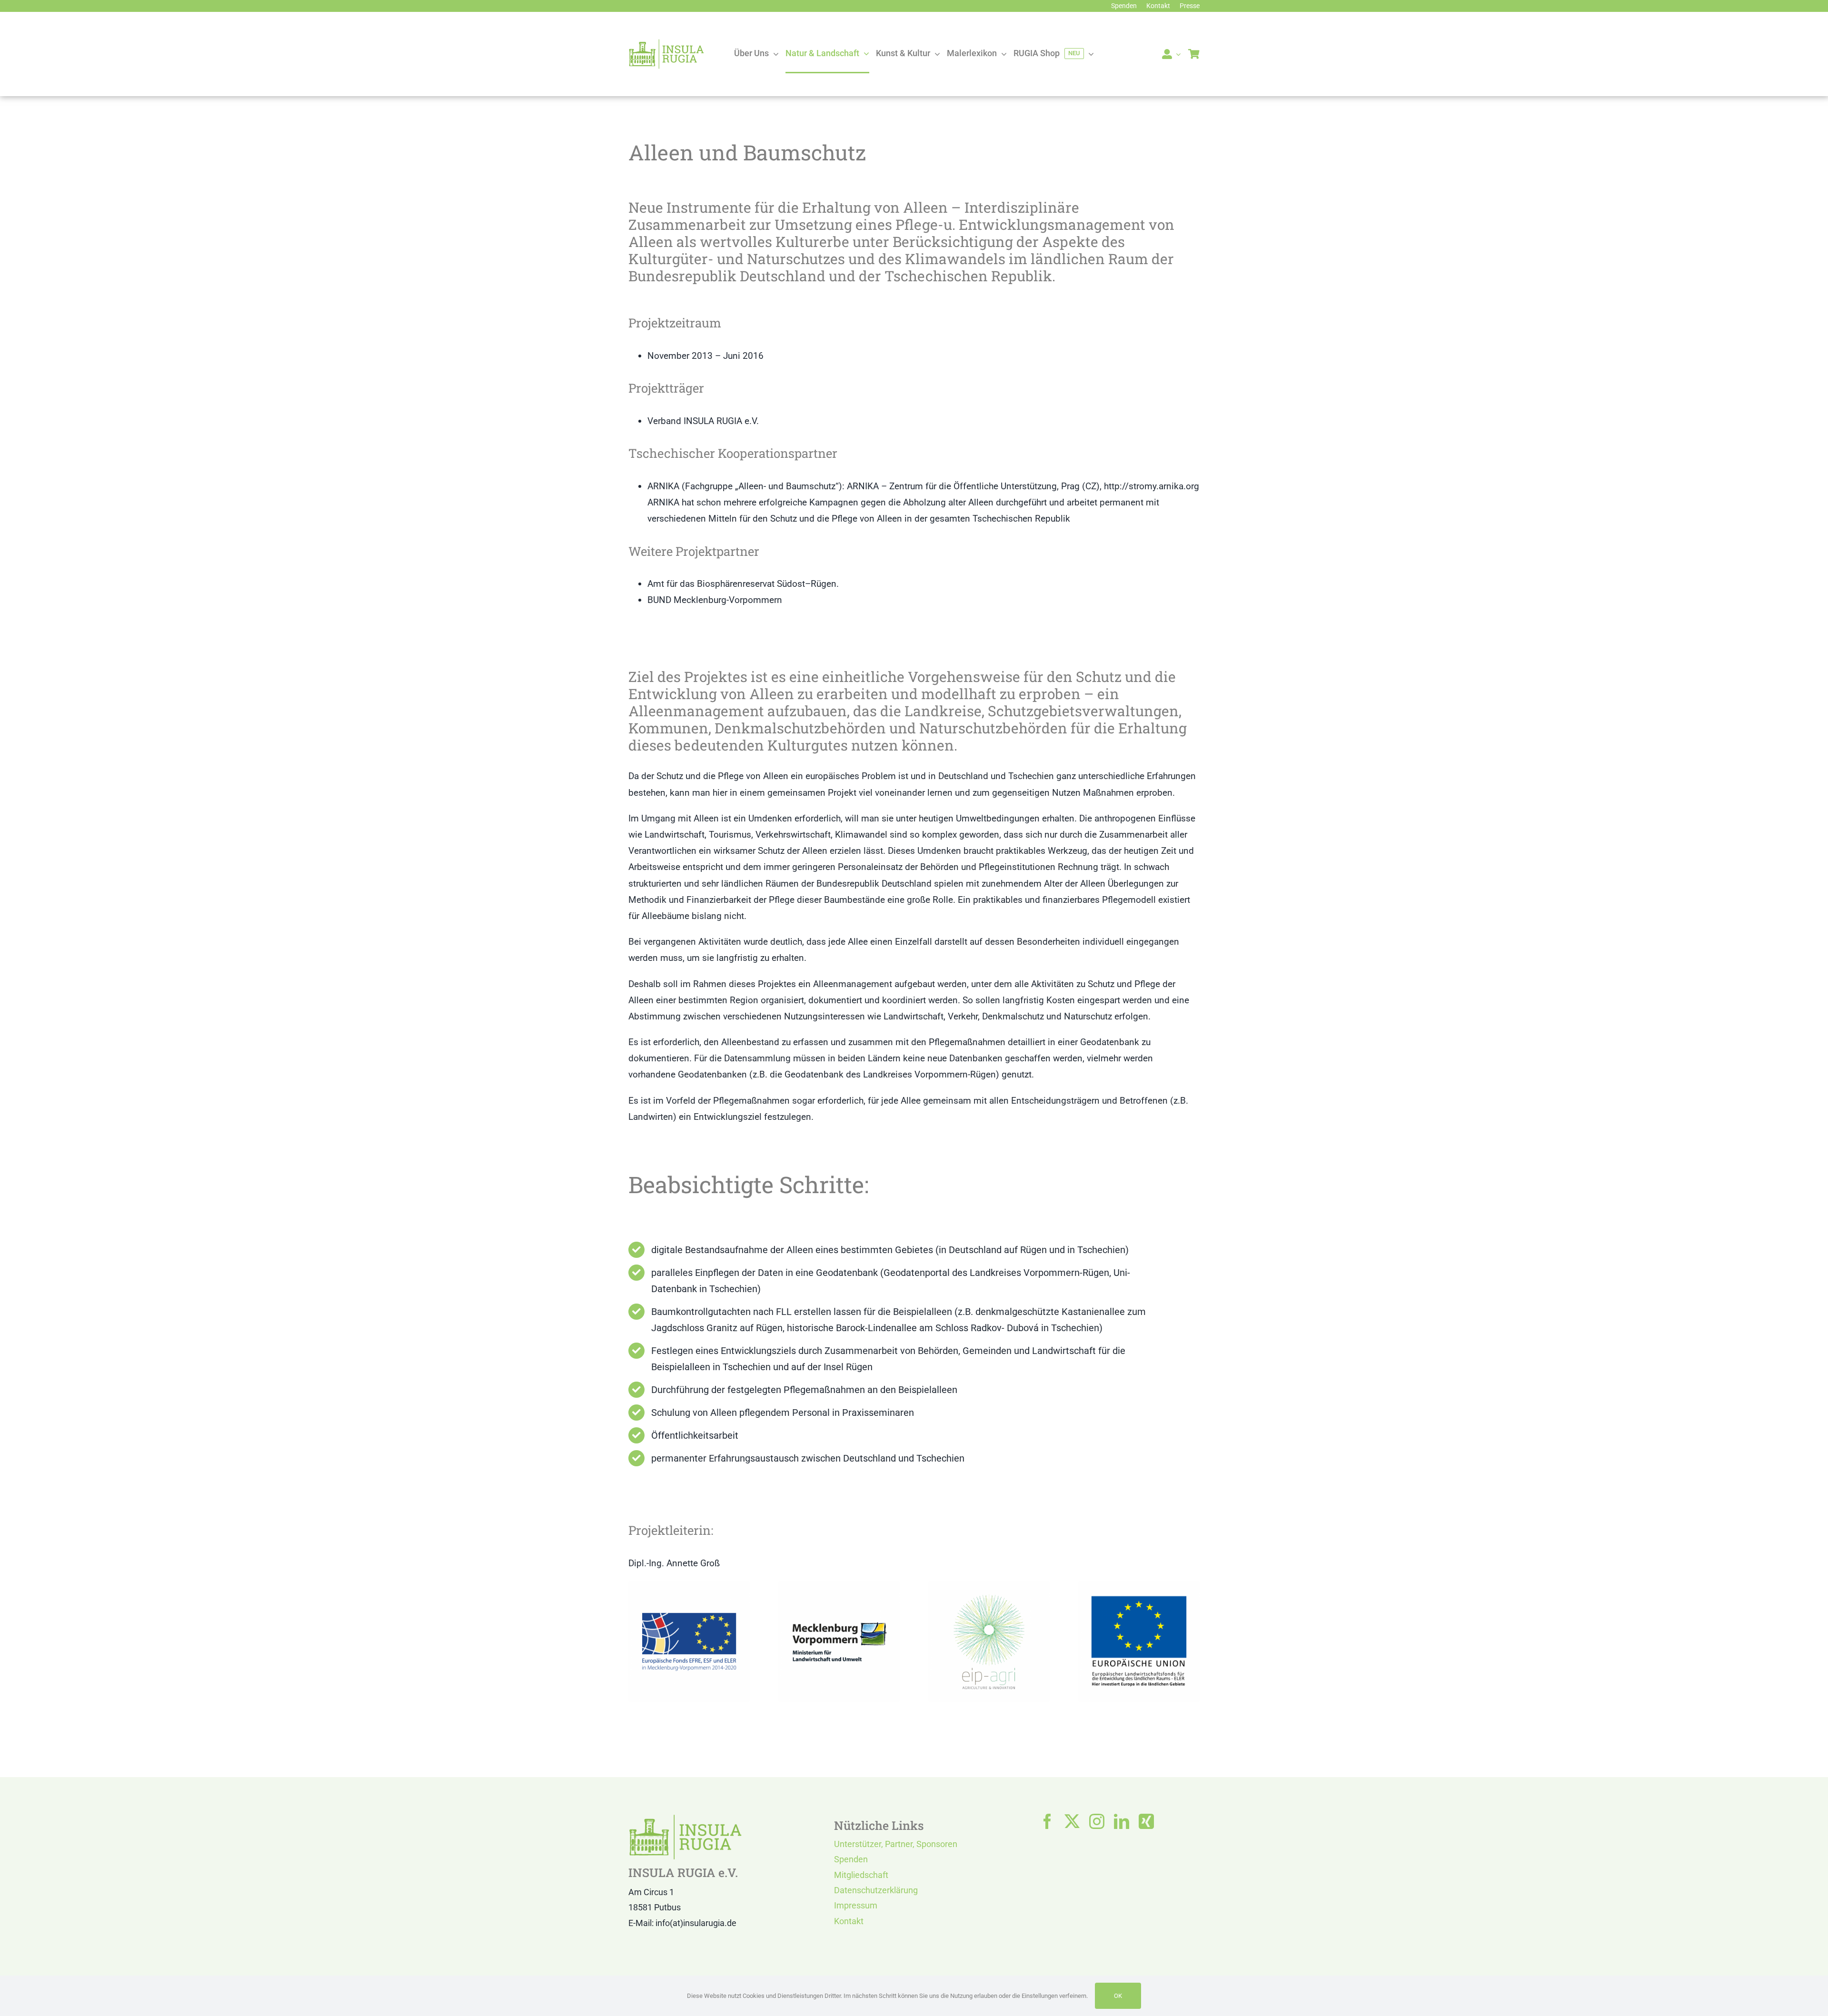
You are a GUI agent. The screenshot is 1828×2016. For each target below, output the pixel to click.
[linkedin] (1122, 1821)
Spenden (851, 1859)
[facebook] (1047, 1821)
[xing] (1146, 1821)
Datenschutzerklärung (876, 1890)
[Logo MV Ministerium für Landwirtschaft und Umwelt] (839, 1586)
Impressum (856, 1905)
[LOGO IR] (666, 43)
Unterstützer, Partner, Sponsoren (896, 1844)
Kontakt (849, 1921)
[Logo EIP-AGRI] (989, 1586)
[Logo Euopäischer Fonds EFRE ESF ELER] (689, 1586)
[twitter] (1072, 1821)
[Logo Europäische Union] (1139, 1586)
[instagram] (1097, 1821)
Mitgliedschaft (861, 1875)
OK (1118, 1996)
